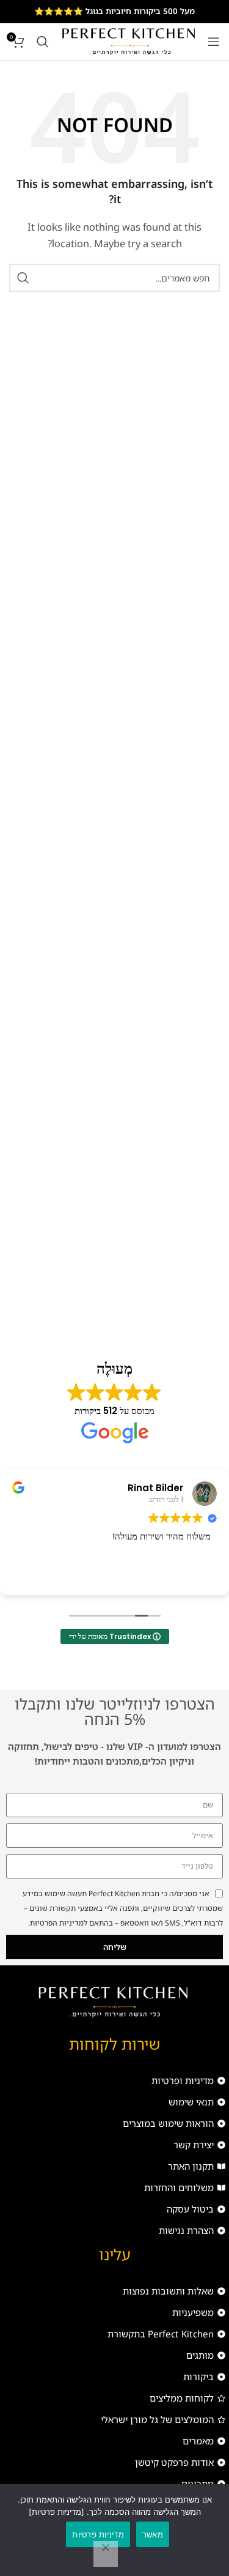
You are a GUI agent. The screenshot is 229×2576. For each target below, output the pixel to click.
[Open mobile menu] (214, 42)
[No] (106, 2554)
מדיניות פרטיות (98, 2534)
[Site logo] (128, 40)
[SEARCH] (23, 278)
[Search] (43, 42)
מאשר (153, 2534)
